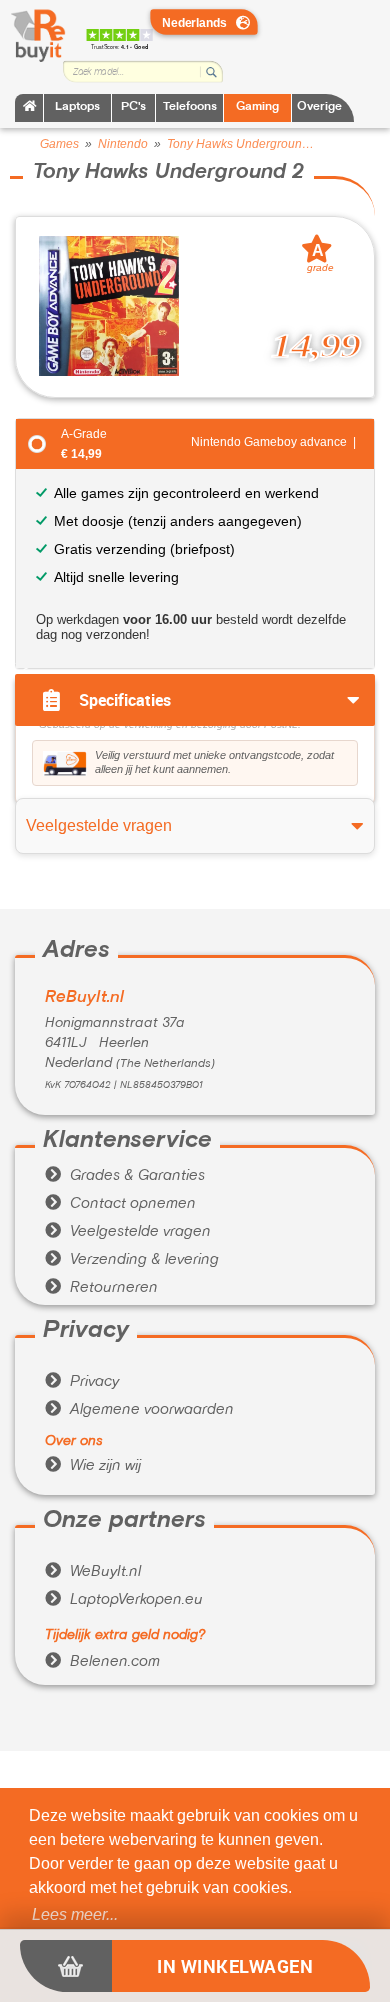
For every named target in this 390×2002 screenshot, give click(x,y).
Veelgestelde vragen (128, 1232)
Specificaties (125, 700)
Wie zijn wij (93, 1466)
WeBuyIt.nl (93, 1572)
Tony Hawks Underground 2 (241, 144)
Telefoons (190, 107)
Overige (319, 107)
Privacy (82, 1382)
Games (59, 144)
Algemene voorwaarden (139, 1410)
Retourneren (101, 1288)
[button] (75, 1915)
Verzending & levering (132, 1260)
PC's (133, 107)
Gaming (257, 107)
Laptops (77, 107)
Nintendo (123, 144)
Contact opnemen (120, 1204)
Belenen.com (102, 1662)
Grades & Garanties (125, 1176)
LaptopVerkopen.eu (124, 1600)
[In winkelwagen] (66, 1966)
